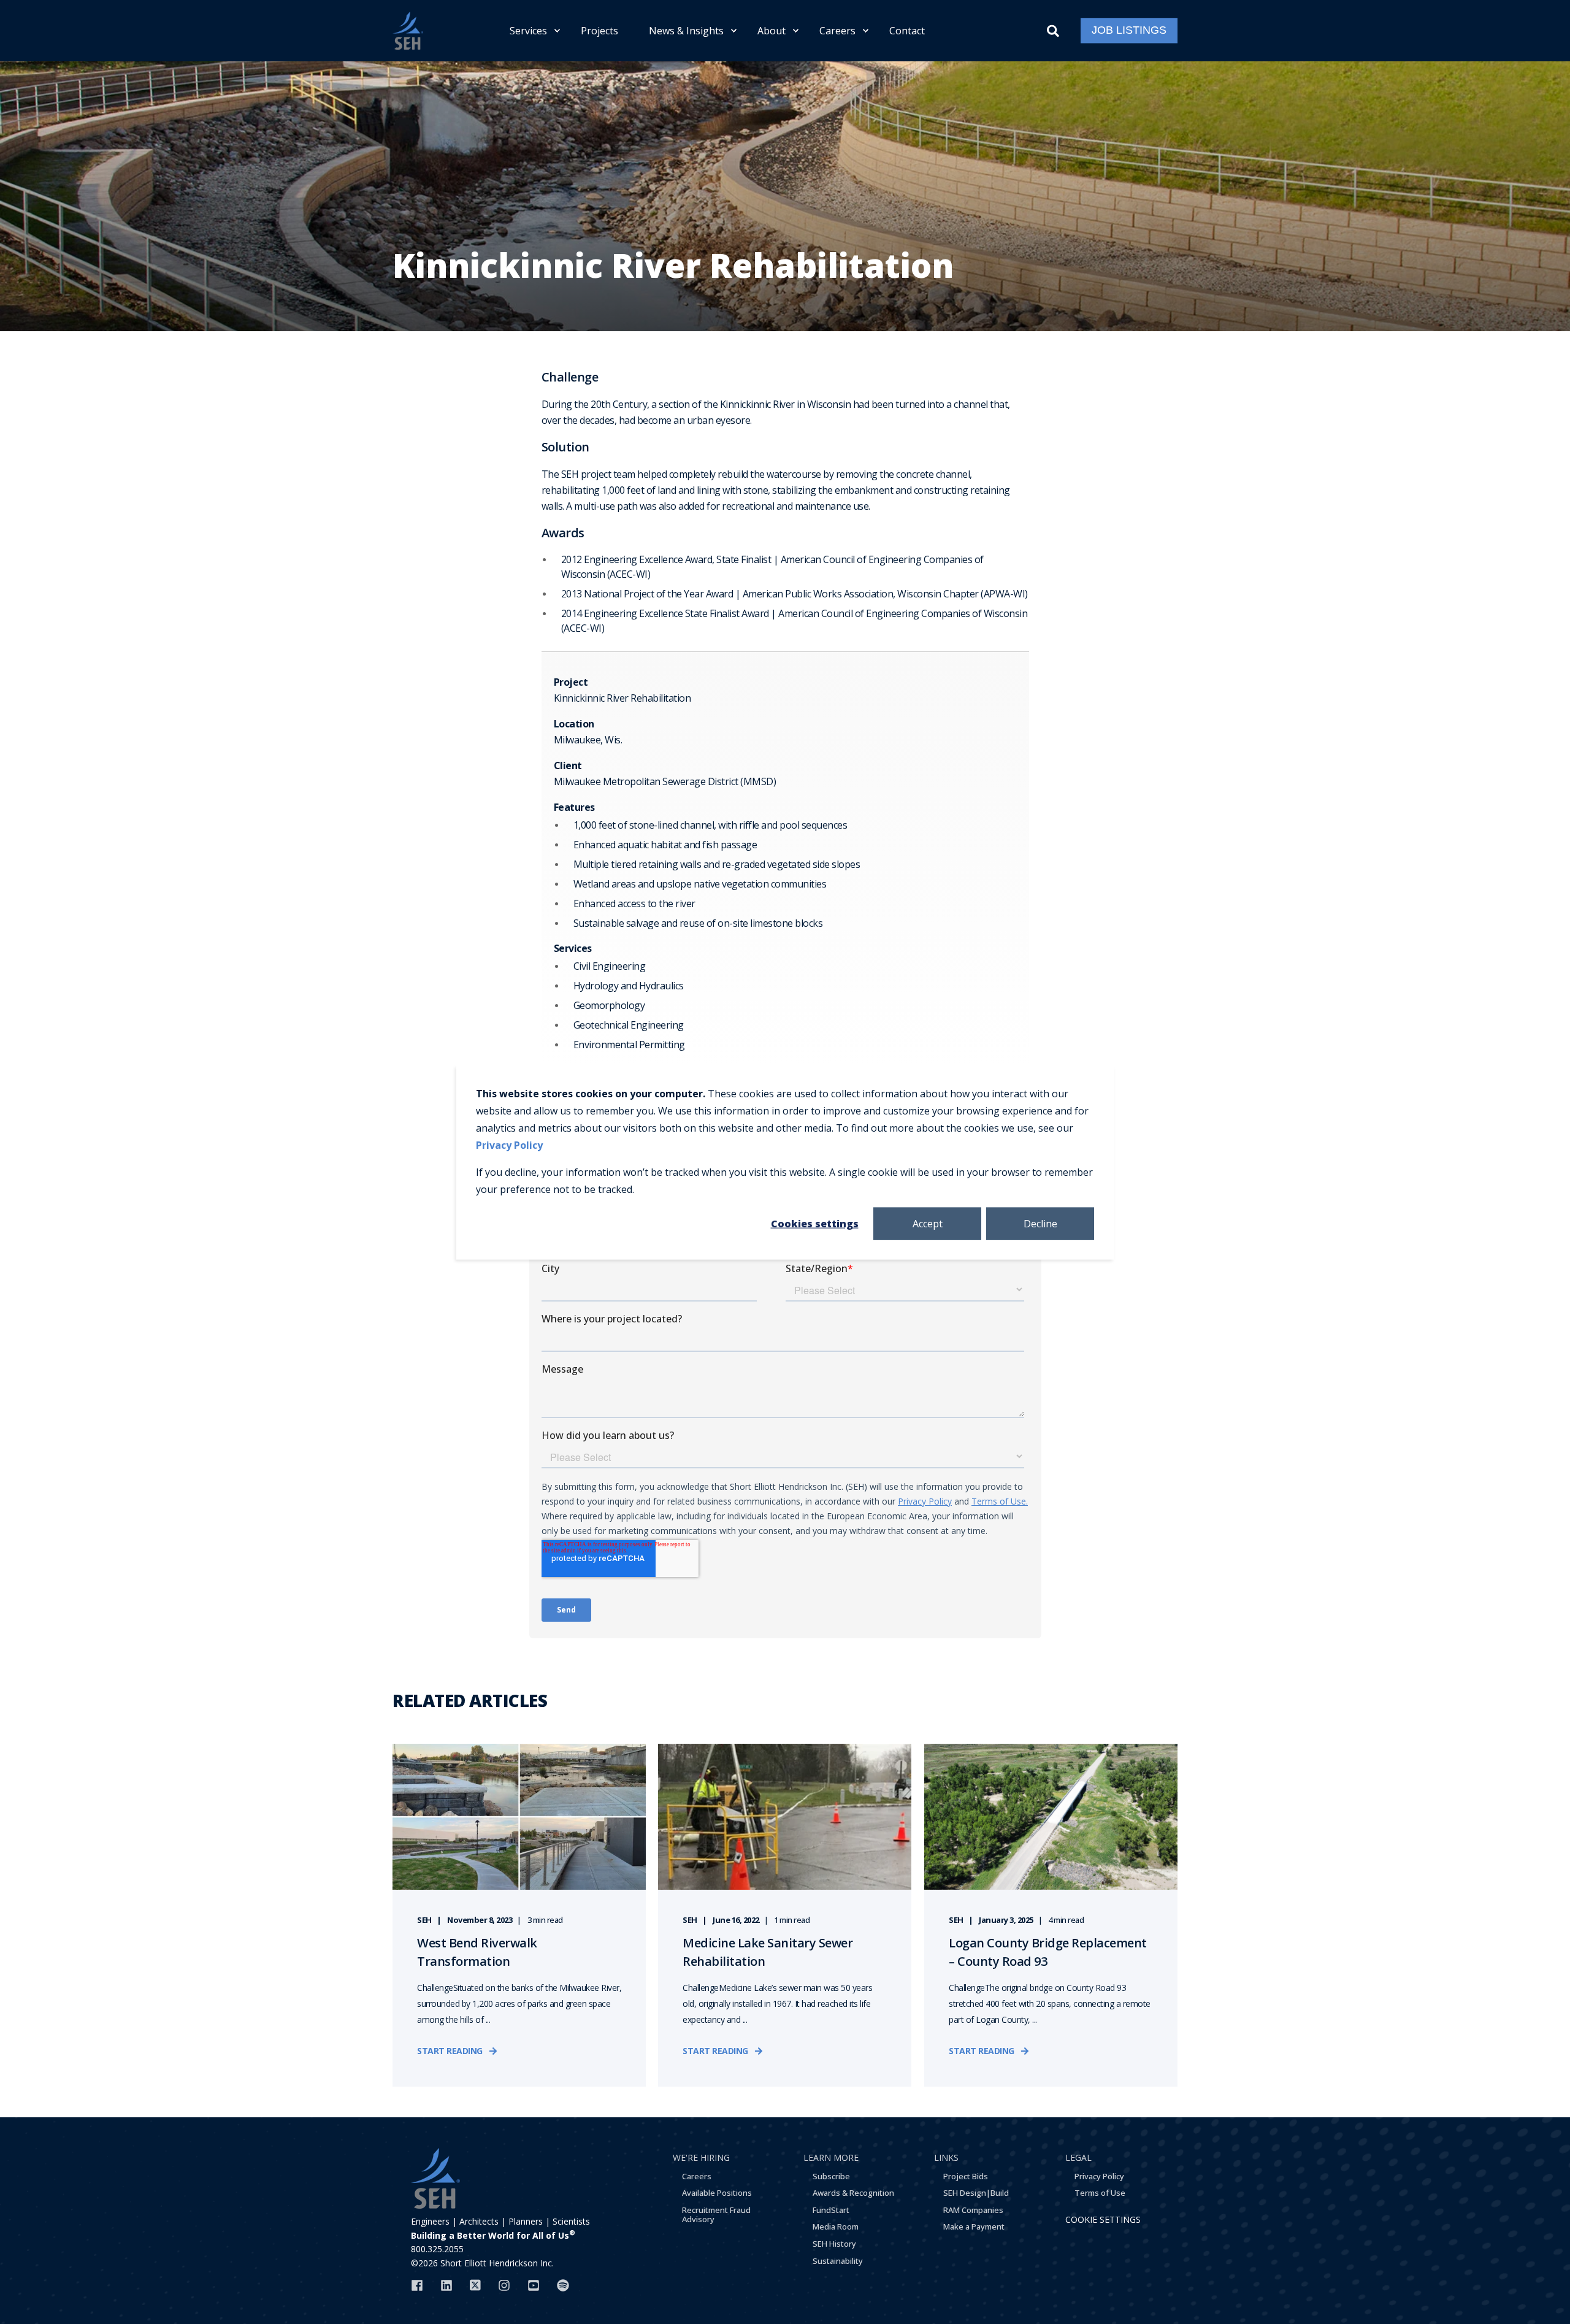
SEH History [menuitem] (834, 2244)
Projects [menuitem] (599, 31)
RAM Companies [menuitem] (973, 2210)
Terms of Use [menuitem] (1100, 2193)
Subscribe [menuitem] (831, 2176)
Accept (928, 1223)
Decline (1040, 1223)
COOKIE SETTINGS (1103, 2219)
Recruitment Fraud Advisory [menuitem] (716, 2215)
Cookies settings (815, 1223)
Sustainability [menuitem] (838, 2261)
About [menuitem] (772, 31)
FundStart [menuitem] (831, 2210)
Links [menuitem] (946, 2157)
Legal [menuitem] (1078, 2157)
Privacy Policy (509, 1145)
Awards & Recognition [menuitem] (853, 2193)
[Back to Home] (408, 31)
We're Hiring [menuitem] (701, 2157)
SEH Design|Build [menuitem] (976, 2193)
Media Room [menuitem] (836, 2226)
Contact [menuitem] (907, 31)
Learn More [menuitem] (831, 2157)
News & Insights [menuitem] (686, 31)
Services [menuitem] (528, 31)
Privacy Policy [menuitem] (1099, 2176)
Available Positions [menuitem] (717, 2193)
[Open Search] (1055, 29)
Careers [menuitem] (837, 31)
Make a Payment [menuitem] (974, 2226)
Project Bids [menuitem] (966, 2176)
